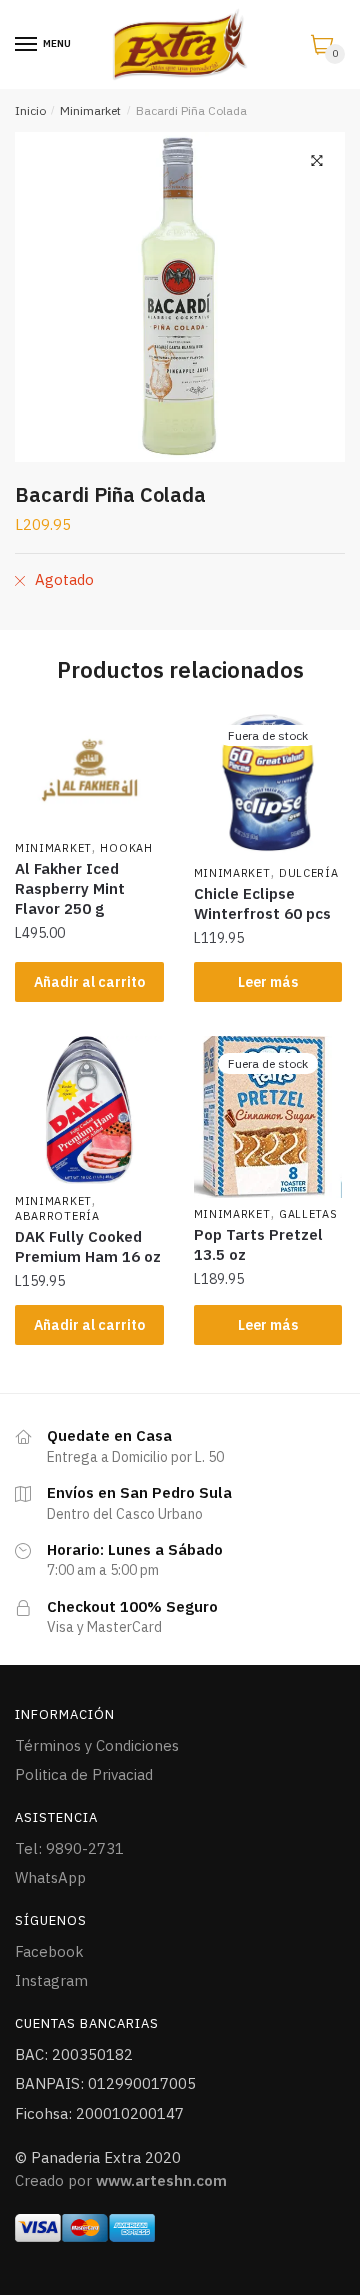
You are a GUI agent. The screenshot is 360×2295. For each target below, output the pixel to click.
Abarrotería (57, 1216)
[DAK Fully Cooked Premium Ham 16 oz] (89, 1110)
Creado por (121, 2180)
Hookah (126, 848)
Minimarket (90, 110)
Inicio (30, 110)
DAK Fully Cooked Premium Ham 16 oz (88, 1246)
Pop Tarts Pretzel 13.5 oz (258, 1244)
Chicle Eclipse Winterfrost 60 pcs (262, 903)
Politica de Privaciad (84, 1774)
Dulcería (309, 873)
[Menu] (27, 45)
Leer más (268, 982)
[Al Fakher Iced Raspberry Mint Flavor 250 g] (89, 770)
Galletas (308, 1214)
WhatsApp (50, 1877)
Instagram (51, 1980)
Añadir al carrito (89, 982)
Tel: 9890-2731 (69, 1848)
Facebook (49, 1951)
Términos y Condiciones (97, 1745)
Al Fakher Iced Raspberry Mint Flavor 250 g (70, 888)
